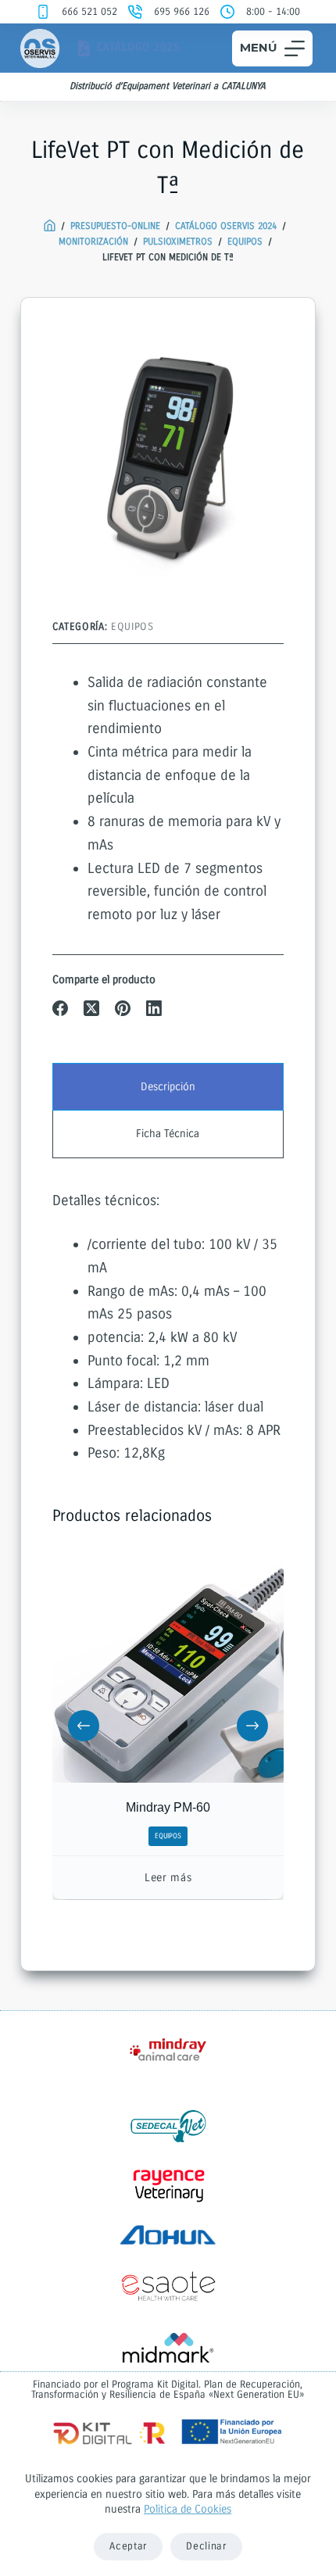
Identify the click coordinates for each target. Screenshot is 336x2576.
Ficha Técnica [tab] (168, 1134)
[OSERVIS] (50, 226)
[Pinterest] (123, 1008)
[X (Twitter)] (91, 1008)
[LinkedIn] (154, 1008)
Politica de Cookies (188, 2509)
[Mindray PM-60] (168, 1667)
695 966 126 (182, 12)
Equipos (132, 627)
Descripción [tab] (168, 1087)
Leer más (168, 1878)
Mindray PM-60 (168, 1808)
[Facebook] (60, 1008)
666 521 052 (89, 12)
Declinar (206, 2546)
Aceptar (128, 2546)
